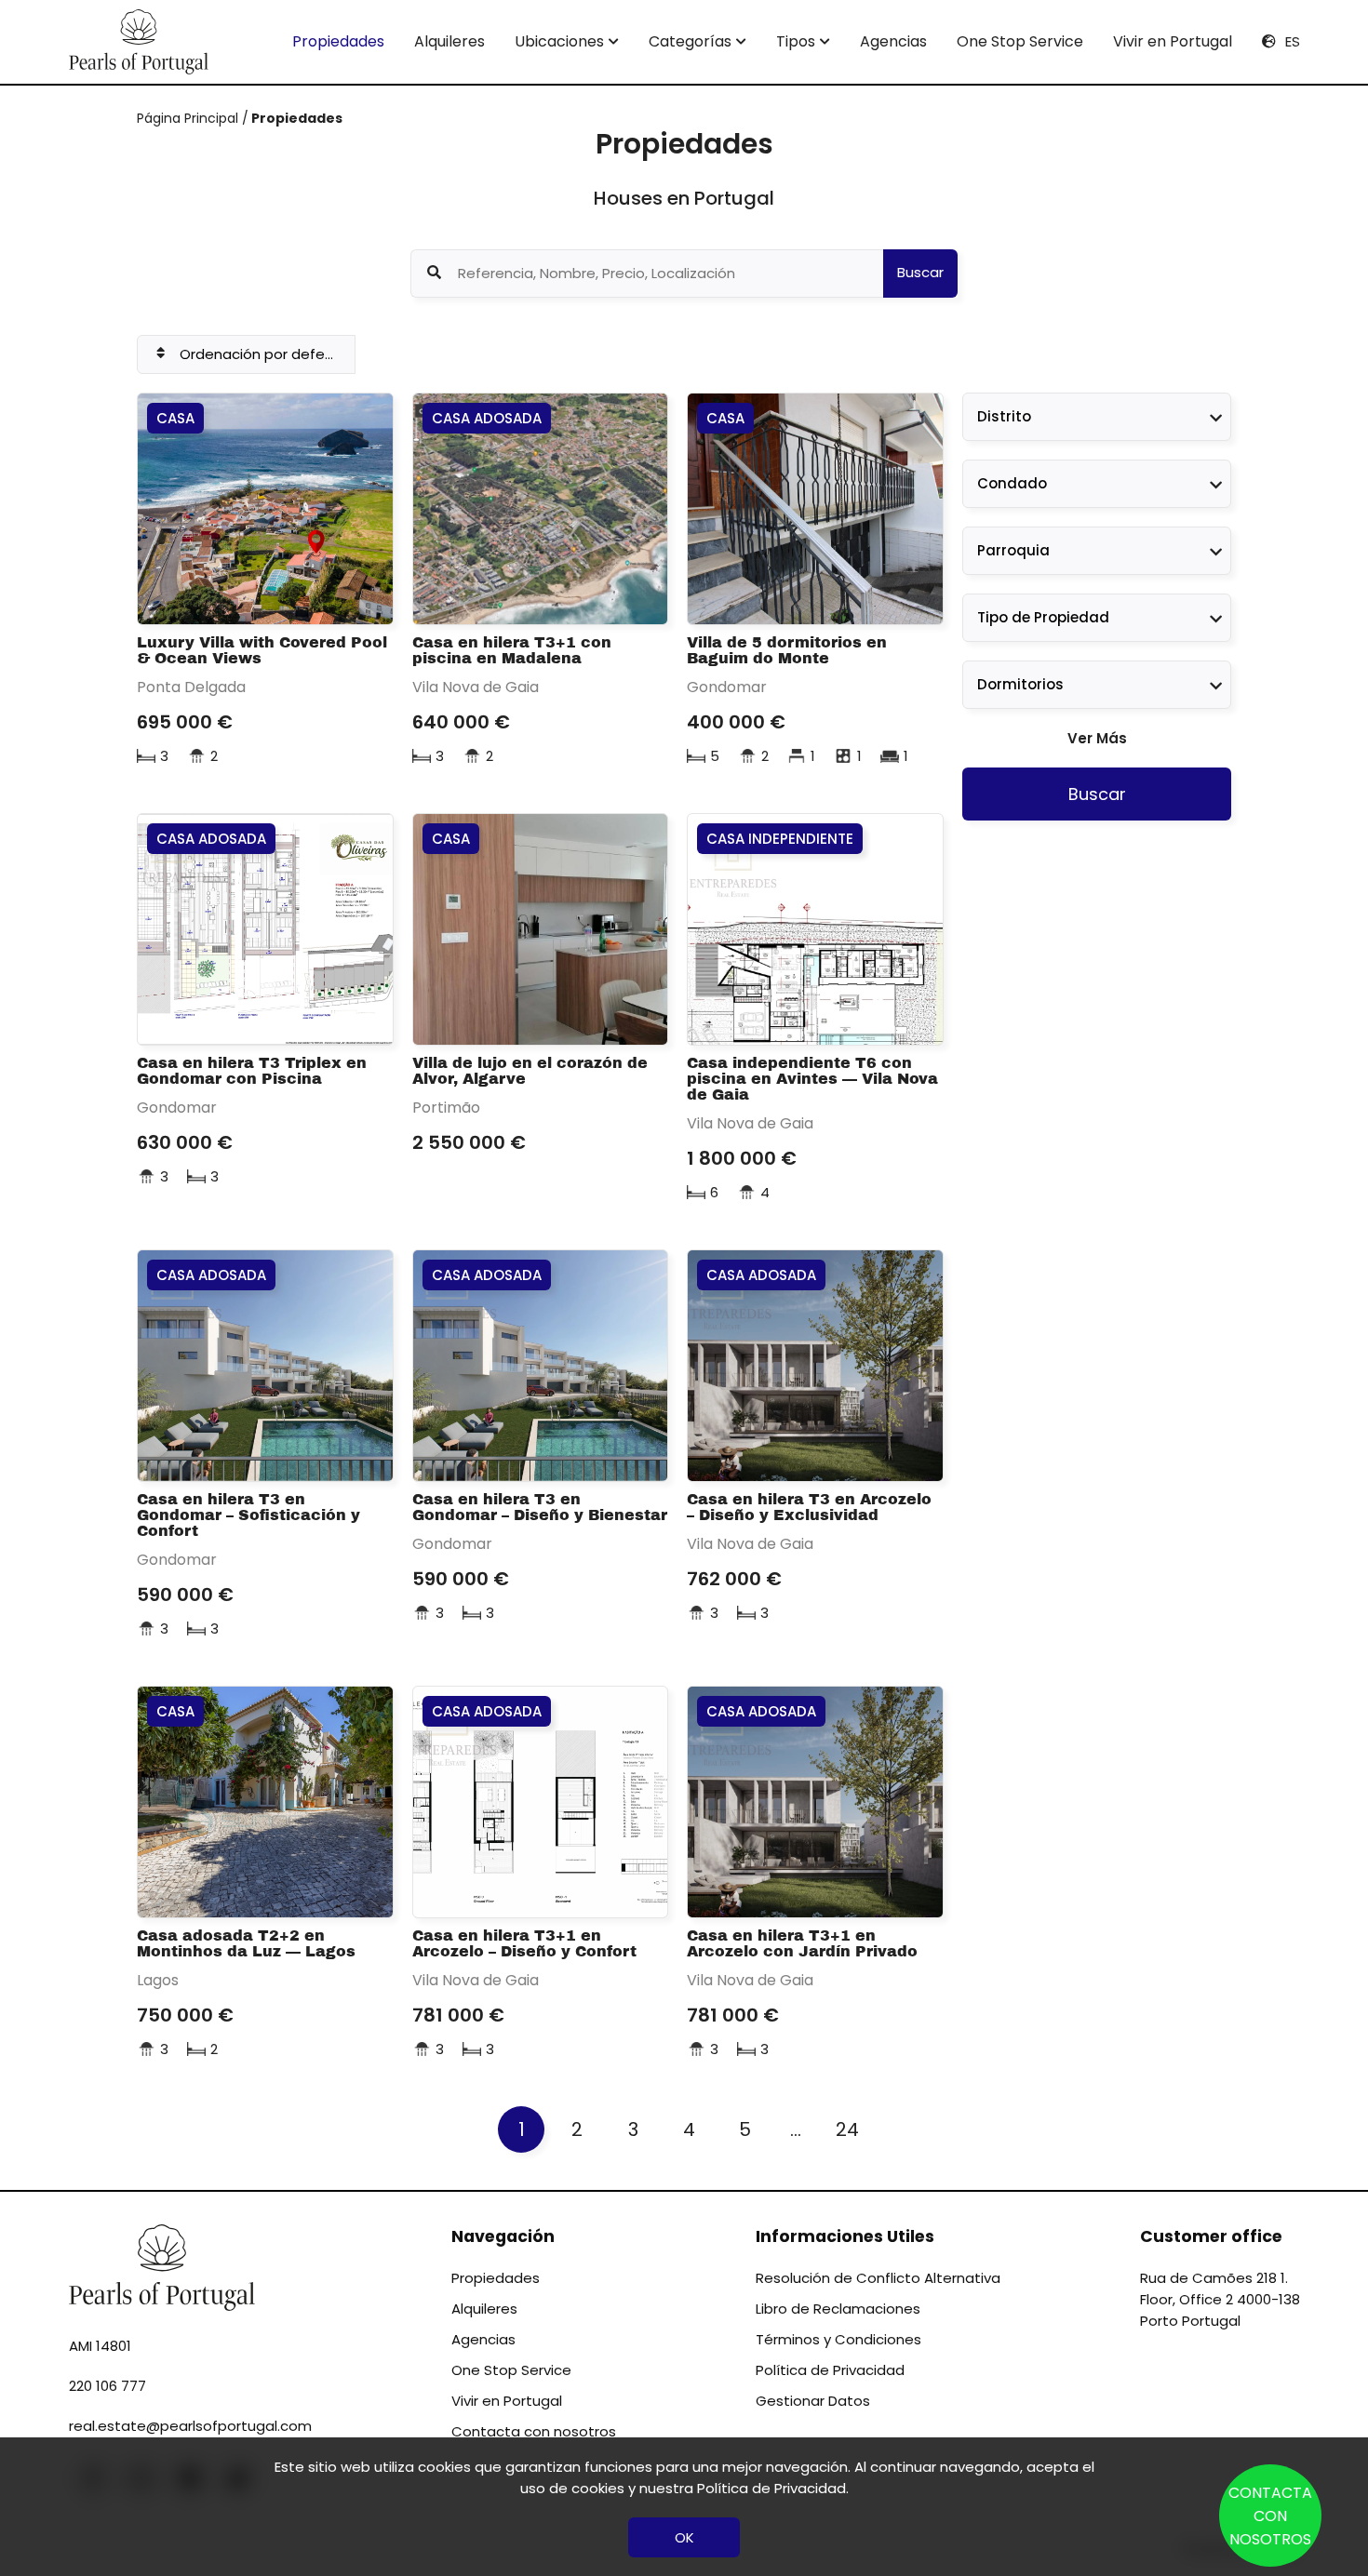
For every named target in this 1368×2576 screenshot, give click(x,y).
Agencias (893, 41)
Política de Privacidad (830, 2370)
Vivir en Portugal (1173, 41)
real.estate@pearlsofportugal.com (190, 2426)
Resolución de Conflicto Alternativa (878, 2278)
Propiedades (338, 41)
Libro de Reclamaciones (838, 2309)
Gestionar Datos (813, 2401)
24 (847, 2129)
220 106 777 (107, 2386)
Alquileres (449, 41)
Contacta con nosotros (534, 2431)
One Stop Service (1020, 41)
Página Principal (189, 118)
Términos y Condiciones (838, 2339)
